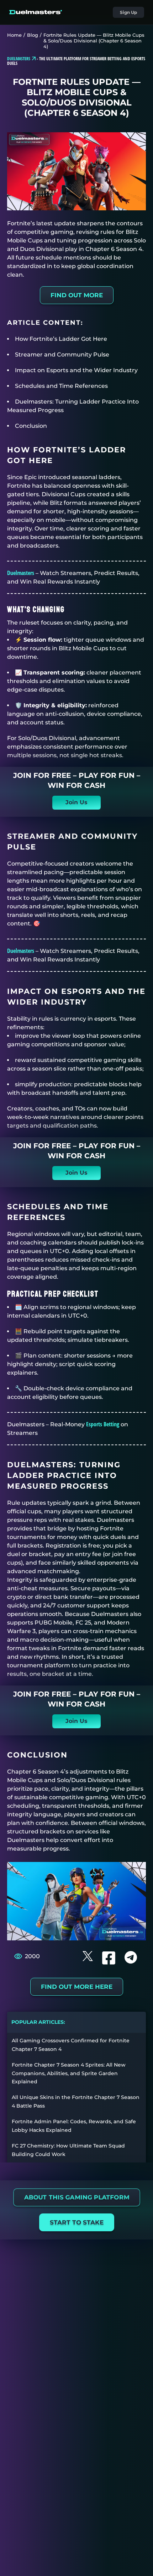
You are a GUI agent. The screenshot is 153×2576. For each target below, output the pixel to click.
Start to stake (77, 2222)
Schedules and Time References (61, 386)
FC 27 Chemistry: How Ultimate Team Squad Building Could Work (68, 2150)
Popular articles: (38, 2022)
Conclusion (31, 426)
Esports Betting (103, 1424)
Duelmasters (21, 573)
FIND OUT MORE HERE (77, 1987)
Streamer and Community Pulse (62, 355)
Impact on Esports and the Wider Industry (76, 370)
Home (14, 35)
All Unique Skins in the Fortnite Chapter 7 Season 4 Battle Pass (76, 2102)
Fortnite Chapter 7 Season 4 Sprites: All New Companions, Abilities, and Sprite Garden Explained (69, 2073)
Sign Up (128, 12)
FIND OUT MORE (77, 295)
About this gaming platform (76, 2197)
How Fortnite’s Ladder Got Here (61, 339)
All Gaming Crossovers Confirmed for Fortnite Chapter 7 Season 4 (71, 2045)
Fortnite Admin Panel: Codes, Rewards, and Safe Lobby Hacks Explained (74, 2126)
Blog (33, 35)
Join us (76, 802)
